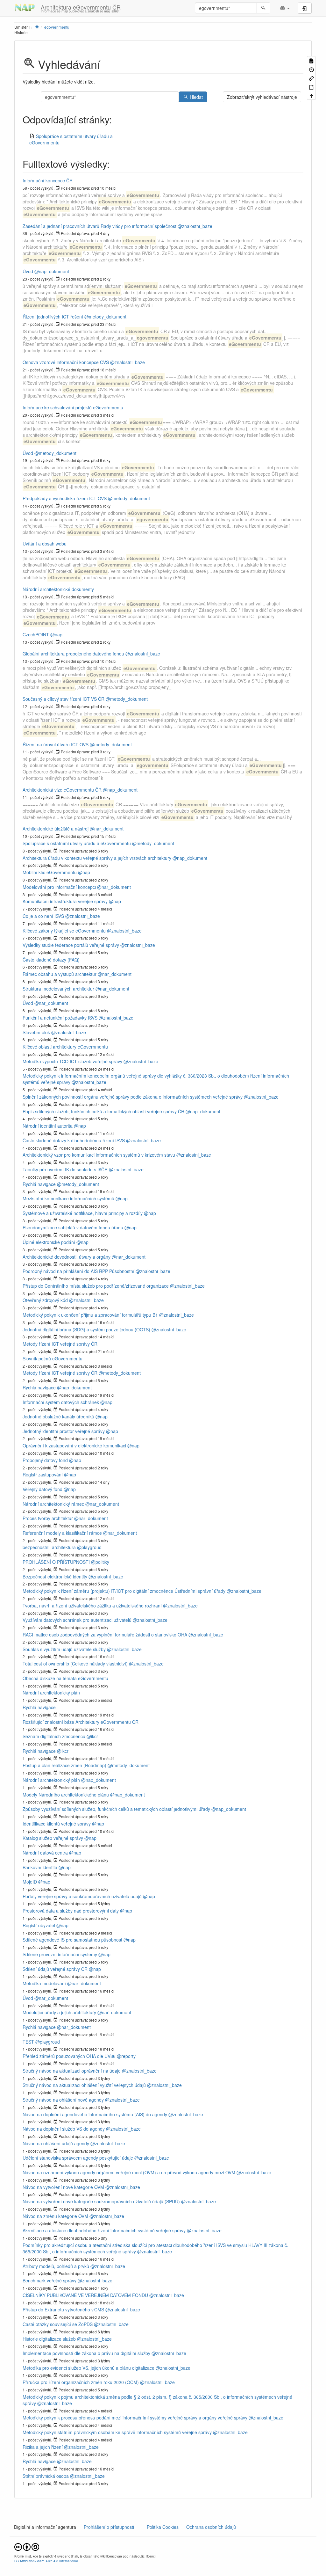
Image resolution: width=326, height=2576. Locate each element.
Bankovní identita (40, 1867)
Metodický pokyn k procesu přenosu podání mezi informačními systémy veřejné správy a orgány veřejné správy (135, 2418)
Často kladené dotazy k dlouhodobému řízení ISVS (74, 1140)
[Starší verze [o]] (311, 69)
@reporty (126, 2056)
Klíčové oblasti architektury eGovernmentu (65, 1047)
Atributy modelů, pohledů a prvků (56, 2266)
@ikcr (92, 1736)
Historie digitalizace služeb (49, 2339)
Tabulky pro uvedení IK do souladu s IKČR (65, 1169)
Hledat (196, 97)
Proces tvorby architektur (48, 1518)
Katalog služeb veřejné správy (53, 1838)
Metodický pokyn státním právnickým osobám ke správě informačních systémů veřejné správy (117, 2432)
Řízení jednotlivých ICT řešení (53, 317)
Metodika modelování (44, 1983)
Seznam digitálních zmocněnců (54, 1736)
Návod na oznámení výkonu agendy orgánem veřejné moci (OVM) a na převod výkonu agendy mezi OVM (129, 2172)
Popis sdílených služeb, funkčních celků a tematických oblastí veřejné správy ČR (103, 1111)
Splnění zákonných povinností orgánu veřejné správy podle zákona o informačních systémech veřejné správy (133, 1097)
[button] (285, 8)
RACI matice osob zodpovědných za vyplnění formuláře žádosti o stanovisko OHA (105, 1635)
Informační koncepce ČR (48, 180)
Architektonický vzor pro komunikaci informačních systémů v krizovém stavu (99, 1155)
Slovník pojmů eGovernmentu (53, 1358)
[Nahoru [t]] (311, 95)
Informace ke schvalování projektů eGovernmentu (73, 407)
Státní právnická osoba (46, 2476)
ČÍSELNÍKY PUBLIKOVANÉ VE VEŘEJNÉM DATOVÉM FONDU (85, 2295)
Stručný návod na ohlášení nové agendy (63, 2100)
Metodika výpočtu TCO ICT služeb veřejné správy (72, 1061)
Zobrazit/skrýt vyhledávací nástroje (262, 97)
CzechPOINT (36, 634)
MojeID (30, 1882)
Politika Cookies (163, 2527)
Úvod (28, 271)
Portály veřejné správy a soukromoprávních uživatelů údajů (82, 1896)
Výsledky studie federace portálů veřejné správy (71, 945)
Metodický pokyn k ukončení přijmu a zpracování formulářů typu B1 (90, 1315)
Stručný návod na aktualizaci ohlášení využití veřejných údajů (84, 2085)
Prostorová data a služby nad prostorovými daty (71, 1911)
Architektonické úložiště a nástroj (56, 829)
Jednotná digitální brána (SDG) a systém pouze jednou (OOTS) (86, 1329)
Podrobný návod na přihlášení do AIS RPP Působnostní (78, 1271)
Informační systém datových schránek (61, 1402)
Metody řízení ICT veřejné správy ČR (60, 1344)
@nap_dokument (52, 271)
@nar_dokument (107, 829)
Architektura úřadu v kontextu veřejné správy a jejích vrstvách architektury (97, 858)
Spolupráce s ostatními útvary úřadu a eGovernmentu (77, 843)
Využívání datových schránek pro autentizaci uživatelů (77, 1620)
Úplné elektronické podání (49, 1242)
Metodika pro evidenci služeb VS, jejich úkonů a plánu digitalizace (89, 2368)
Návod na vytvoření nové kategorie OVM (63, 2187)
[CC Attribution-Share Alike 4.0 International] (27, 2547)
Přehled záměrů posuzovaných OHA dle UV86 (69, 2056)
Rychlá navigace (39, 1184)
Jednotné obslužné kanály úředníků (58, 1416)
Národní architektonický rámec (53, 1504)
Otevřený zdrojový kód (45, 1300)
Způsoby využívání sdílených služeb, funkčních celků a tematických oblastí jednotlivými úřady (116, 1809)
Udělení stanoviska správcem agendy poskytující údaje (78, 2158)
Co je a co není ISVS (43, 916)
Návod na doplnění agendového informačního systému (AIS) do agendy (95, 2114)
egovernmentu (57, 27)
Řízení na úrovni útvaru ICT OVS (56, 744)
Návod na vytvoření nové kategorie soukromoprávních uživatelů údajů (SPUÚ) (101, 2201)
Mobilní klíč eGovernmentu (50, 872)
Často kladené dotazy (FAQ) (51, 960)
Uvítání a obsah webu (45, 544)
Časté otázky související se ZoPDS (58, 2324)
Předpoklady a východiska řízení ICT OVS (65, 498)
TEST (28, 2042)
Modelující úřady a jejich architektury (59, 2012)
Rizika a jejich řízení (43, 2447)
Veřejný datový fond (43, 1489)
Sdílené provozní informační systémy (60, 1954)
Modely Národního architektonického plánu (66, 1795)
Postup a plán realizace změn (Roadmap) (64, 1765)
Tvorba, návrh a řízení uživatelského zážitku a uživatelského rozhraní (92, 1606)
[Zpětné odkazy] (311, 78)
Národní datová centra (45, 1853)
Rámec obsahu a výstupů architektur (60, 974)
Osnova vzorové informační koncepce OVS (66, 362)
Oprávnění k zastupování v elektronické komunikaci (74, 1445)
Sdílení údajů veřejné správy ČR (55, 1969)
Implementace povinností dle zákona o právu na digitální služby (86, 2353)
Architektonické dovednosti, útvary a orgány (67, 1257)
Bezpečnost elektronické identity (55, 1577)
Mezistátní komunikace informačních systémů (68, 1198)
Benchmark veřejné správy (50, 2280)
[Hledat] (263, 8)
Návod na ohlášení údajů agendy (56, 2143)
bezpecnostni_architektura (49, 1547)
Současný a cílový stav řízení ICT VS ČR (64, 699)
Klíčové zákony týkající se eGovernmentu (64, 931)
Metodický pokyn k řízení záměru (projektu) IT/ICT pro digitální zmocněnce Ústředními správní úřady (124, 1591)
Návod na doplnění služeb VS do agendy (64, 2129)
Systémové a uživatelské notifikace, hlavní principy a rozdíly (83, 1213)
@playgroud (89, 1547)
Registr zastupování (43, 1475)
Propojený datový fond (45, 1460)
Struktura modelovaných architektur (58, 989)
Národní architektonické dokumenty (58, 589)
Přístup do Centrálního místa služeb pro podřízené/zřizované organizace (96, 1286)
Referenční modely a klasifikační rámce (62, 1533)
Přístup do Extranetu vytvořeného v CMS (63, 2309)
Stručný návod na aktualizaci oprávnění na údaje (72, 2071)
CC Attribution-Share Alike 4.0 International (46, 2561)
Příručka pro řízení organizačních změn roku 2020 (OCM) (81, 2382)
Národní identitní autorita (48, 1126)
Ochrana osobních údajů (211, 2527)
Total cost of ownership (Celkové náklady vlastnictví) (75, 1664)
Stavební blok (36, 1032)
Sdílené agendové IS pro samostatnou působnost (72, 1940)
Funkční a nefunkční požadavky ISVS (60, 1018)
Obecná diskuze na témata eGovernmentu (65, 1678)
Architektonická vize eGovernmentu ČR (62, 790)
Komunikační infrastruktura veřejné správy (65, 901)
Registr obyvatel (39, 1925)
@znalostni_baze (195, 226)
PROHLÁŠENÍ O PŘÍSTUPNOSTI (56, 1562)
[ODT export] (311, 87)
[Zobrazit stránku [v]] (311, 60)
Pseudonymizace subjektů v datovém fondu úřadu (73, 1227)
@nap (56, 634)
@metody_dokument (105, 317)
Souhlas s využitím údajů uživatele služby (64, 1649)
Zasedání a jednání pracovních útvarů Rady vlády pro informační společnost (99, 226)
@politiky (100, 1562)
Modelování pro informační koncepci (59, 887)
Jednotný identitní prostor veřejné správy (64, 1431)
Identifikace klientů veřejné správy (57, 1824)
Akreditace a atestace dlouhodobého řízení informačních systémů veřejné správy (104, 2230)
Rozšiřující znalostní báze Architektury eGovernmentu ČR (81, 1722)
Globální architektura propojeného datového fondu (73, 654)
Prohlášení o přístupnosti (108, 2527)
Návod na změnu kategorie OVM (55, 2216)
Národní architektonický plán (51, 1693)
